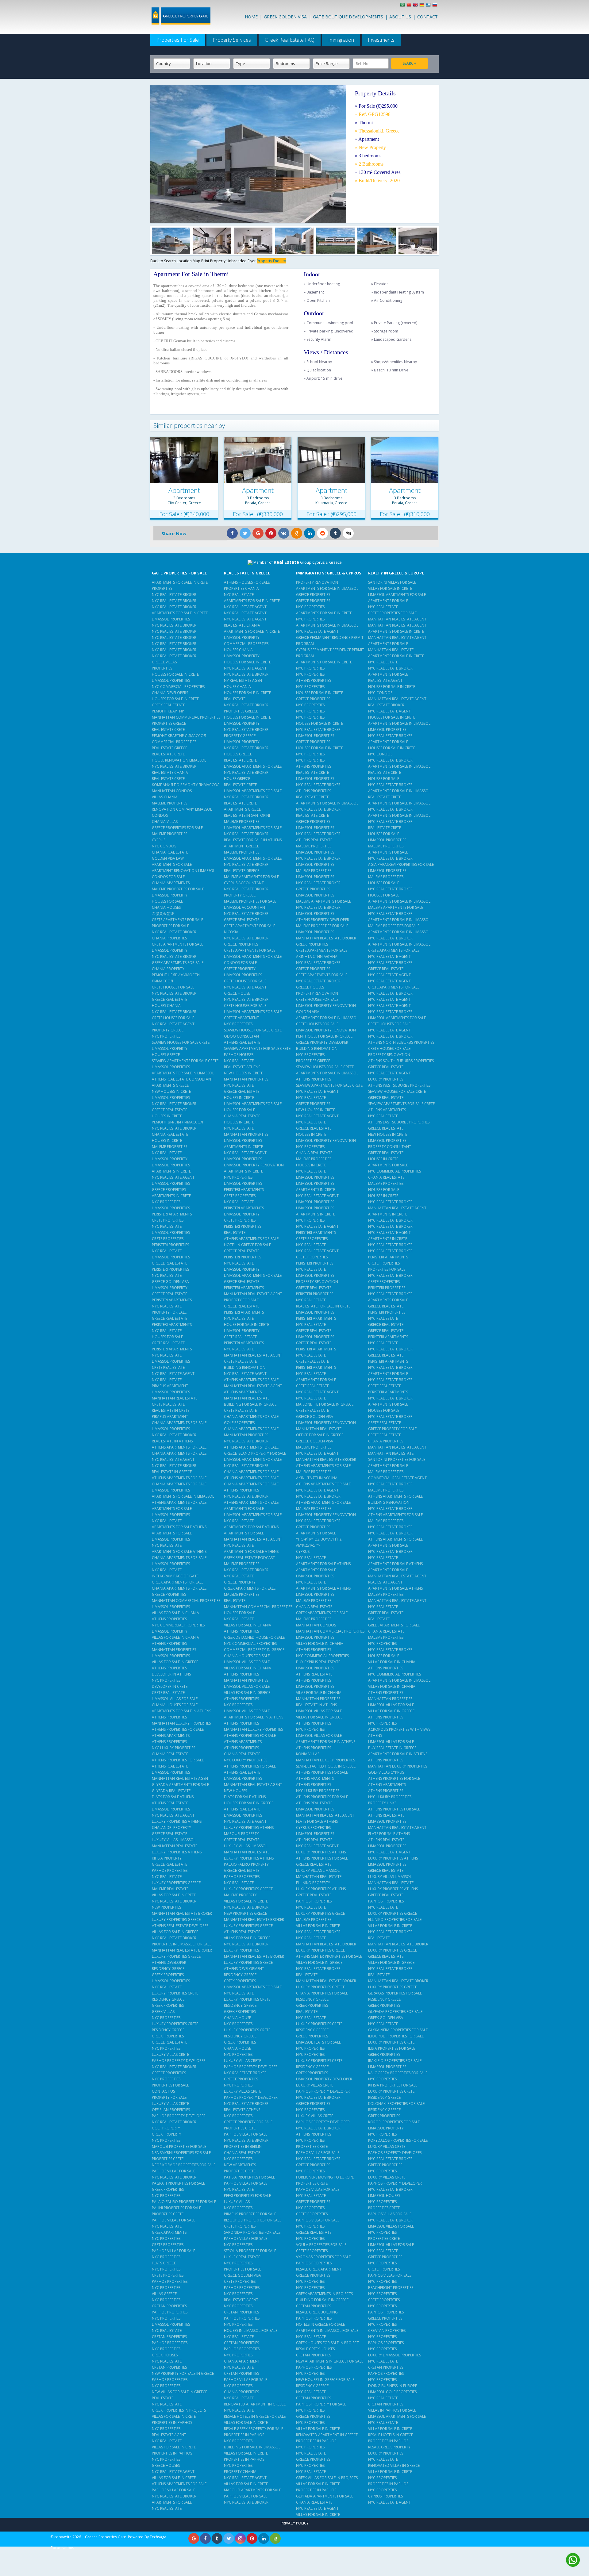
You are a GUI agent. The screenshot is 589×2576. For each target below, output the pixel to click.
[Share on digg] (348, 534)
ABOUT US (400, 17)
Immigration (341, 40)
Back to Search (164, 261)
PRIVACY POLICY (295, 2523)
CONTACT (427, 17)
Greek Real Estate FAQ (290, 40)
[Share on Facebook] (232, 534)
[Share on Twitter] (245, 534)
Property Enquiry (271, 261)
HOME (251, 17)
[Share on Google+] (258, 534)
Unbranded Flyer (242, 261)
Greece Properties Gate (106, 2537)
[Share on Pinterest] (271, 534)
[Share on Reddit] (322, 534)
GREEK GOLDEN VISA (285, 17)
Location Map (189, 261)
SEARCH (410, 63)
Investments (381, 40)
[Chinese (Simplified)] (410, 6)
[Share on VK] (284, 534)
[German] (423, 6)
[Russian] (435, 6)
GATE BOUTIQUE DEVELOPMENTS (348, 17)
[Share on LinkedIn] (310, 534)
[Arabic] (403, 6)
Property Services (232, 40)
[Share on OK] (297, 534)
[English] (416, 6)
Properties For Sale (178, 40)
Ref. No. (363, 64)
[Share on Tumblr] (335, 534)
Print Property (214, 261)
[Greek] (429, 6)
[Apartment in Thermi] (171, 241)
